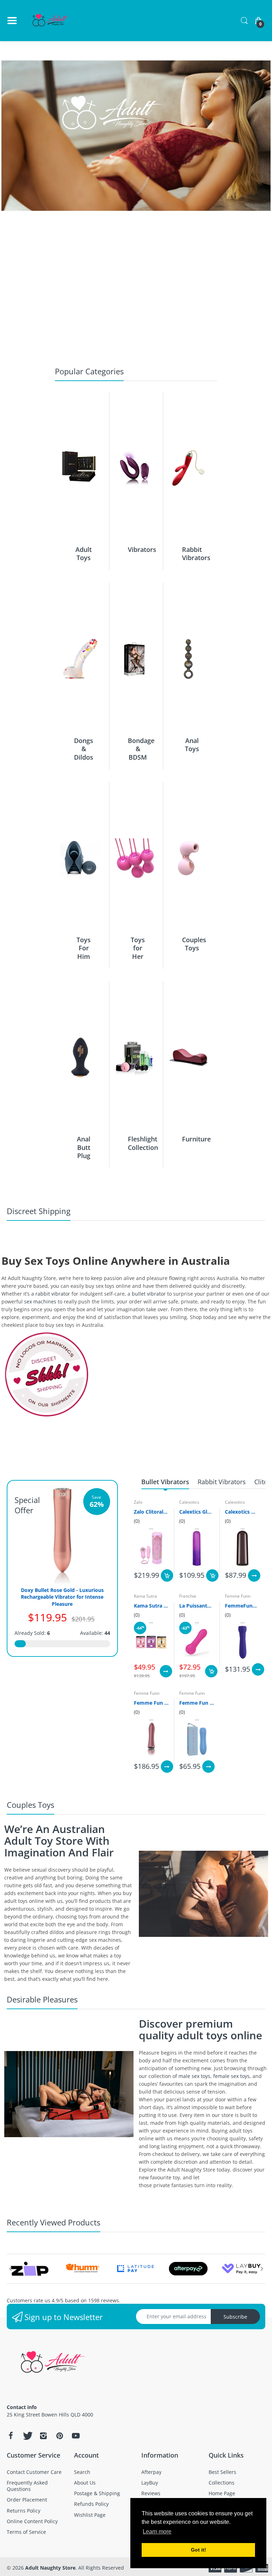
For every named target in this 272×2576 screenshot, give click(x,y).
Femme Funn (238, 1596)
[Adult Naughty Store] (51, 21)
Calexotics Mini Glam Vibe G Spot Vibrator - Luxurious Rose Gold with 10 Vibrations (242, 1512)
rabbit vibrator (53, 1294)
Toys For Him (84, 948)
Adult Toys (84, 554)
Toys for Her (138, 948)
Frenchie (188, 1596)
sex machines (40, 1301)
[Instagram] (43, 2436)
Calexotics (189, 1502)
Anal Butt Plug (84, 1147)
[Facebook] (11, 2436)
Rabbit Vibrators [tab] (222, 1482)
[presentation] (10, 2269)
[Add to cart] (167, 1575)
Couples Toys (194, 944)
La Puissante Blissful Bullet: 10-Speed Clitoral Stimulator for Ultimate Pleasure (197, 1606)
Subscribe (235, 2317)
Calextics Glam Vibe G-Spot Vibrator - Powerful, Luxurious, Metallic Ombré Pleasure (197, 1512)
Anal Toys (192, 745)
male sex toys (194, 2076)
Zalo (138, 1502)
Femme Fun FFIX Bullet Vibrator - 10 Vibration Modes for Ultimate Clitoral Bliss (197, 1703)
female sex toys (231, 2076)
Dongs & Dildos (84, 749)
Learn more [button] (157, 2532)
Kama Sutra (145, 1596)
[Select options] (254, 1575)
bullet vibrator (149, 1294)
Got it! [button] (199, 2550)
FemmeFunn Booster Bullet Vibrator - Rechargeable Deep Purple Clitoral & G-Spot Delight (242, 1606)
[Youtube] (76, 2436)
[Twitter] (27, 2436)
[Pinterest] (59, 2436)
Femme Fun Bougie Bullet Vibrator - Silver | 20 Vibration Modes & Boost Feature (151, 1703)
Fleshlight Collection (143, 1143)
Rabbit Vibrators (196, 554)
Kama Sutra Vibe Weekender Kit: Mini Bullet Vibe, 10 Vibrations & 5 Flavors (151, 1606)
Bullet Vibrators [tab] (165, 1482)
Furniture (196, 1139)
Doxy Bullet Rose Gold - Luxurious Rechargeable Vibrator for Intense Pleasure (62, 1597)
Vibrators (142, 549)
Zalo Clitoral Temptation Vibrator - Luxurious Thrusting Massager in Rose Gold (151, 1512)
